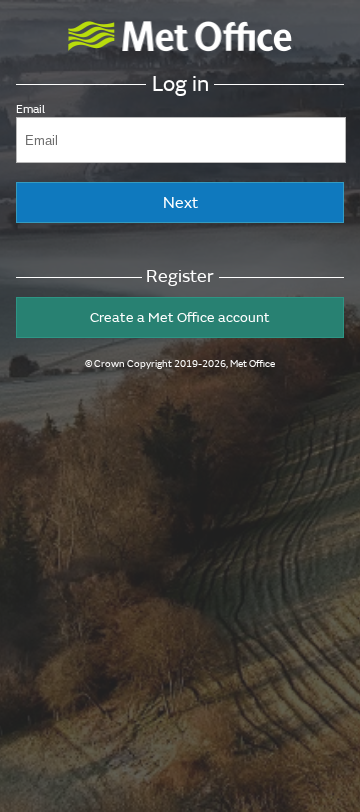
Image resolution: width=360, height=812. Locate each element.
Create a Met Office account (180, 317)
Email (30, 109)
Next (180, 203)
